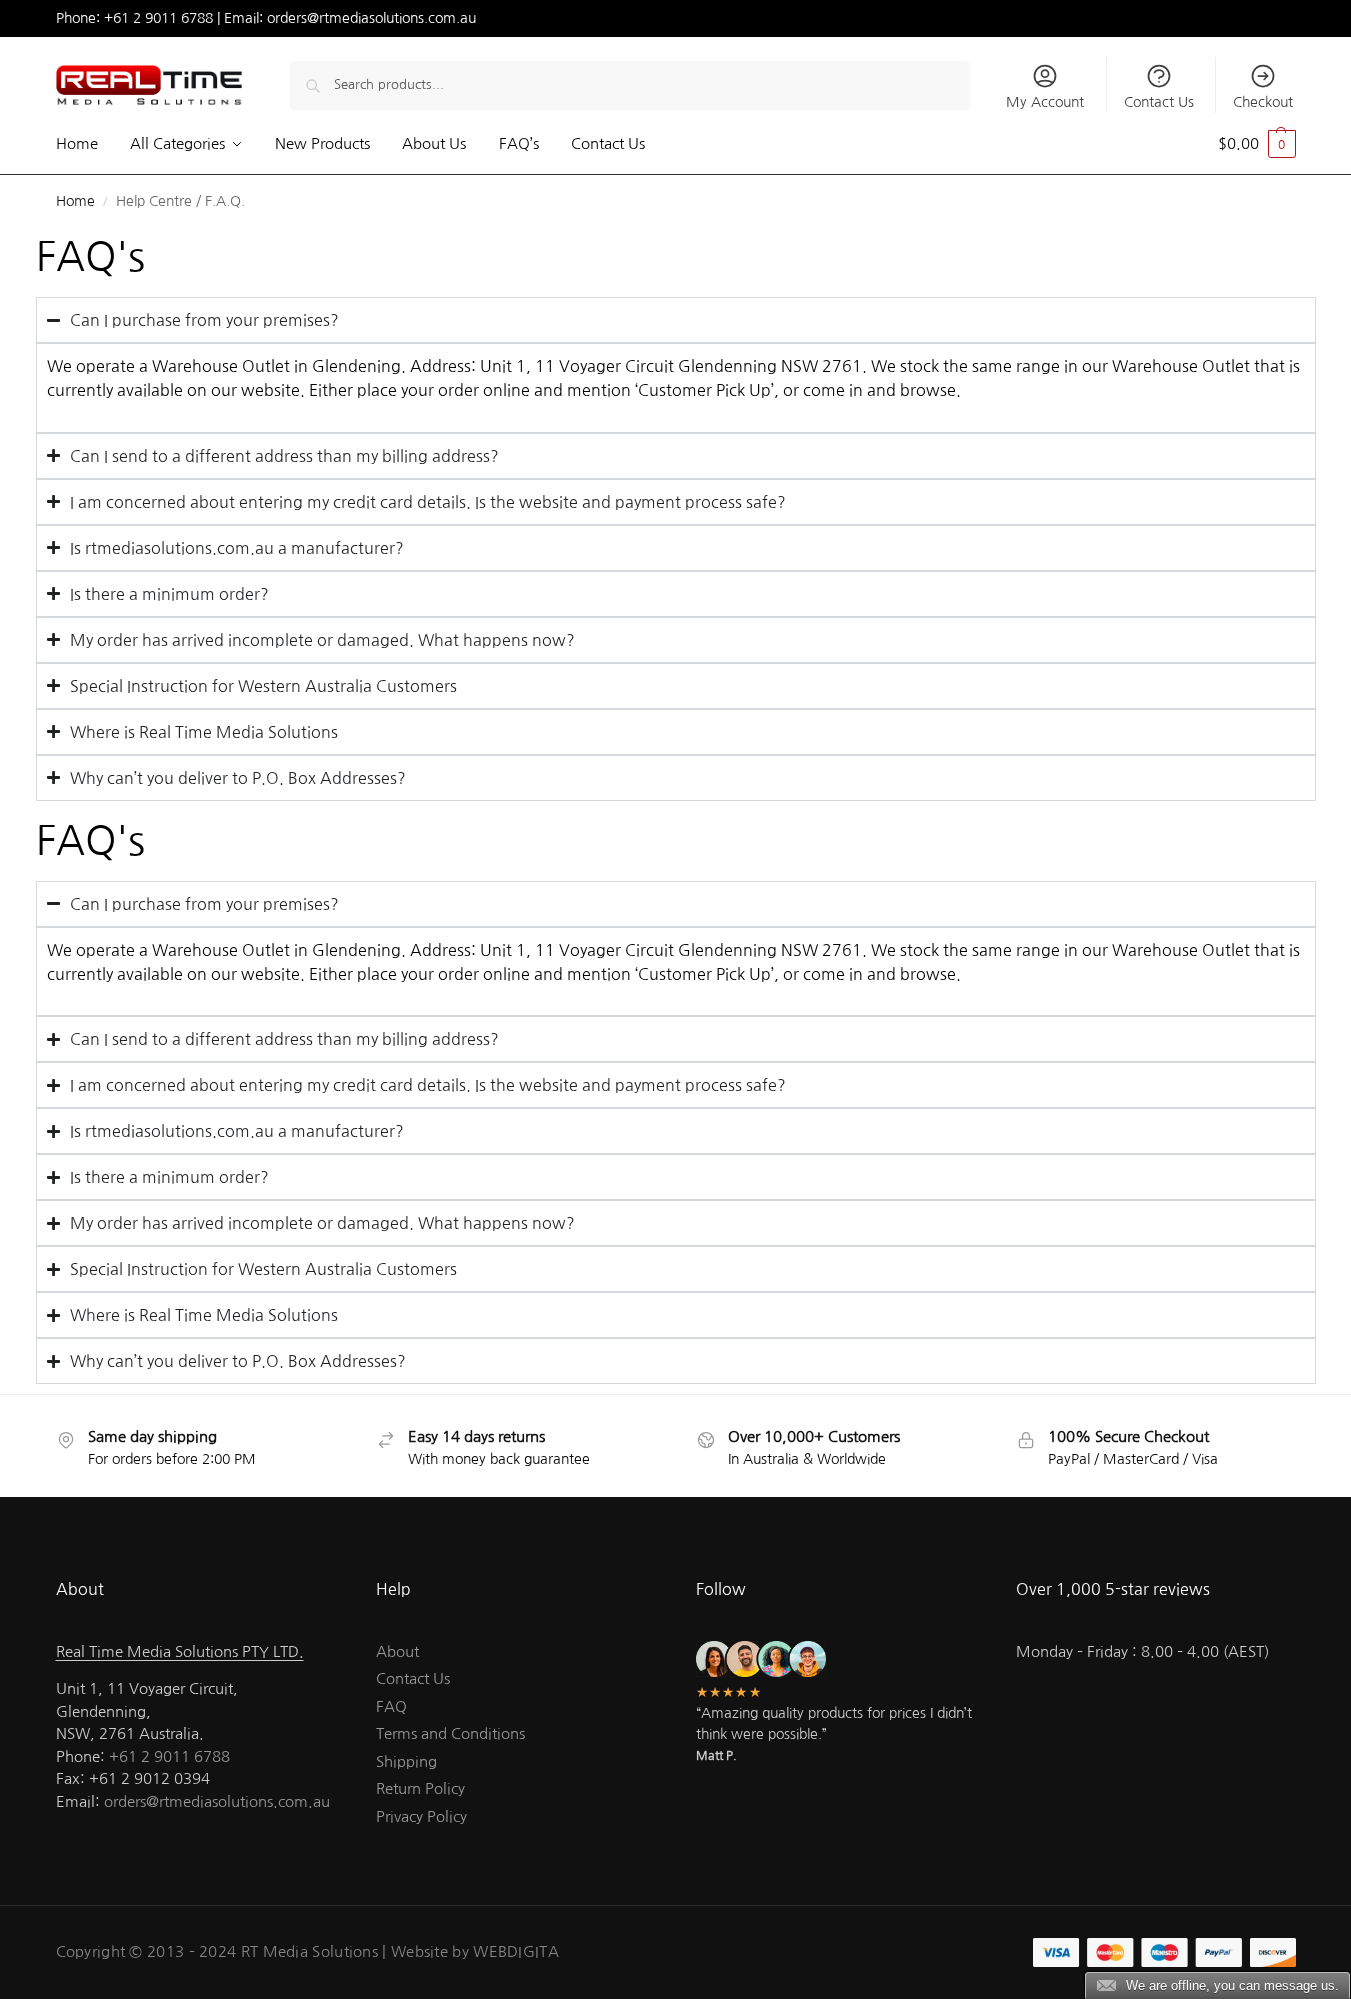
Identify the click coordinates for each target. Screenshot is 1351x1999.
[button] (1257, 144)
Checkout (1263, 102)
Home (75, 201)
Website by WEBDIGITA (475, 1951)
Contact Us (1159, 102)
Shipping (406, 1761)
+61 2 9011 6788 (158, 18)
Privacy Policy (421, 1816)
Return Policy (420, 1788)
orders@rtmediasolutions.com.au (371, 18)
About (397, 1651)
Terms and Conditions (450, 1733)
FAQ (391, 1706)
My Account (1045, 102)
